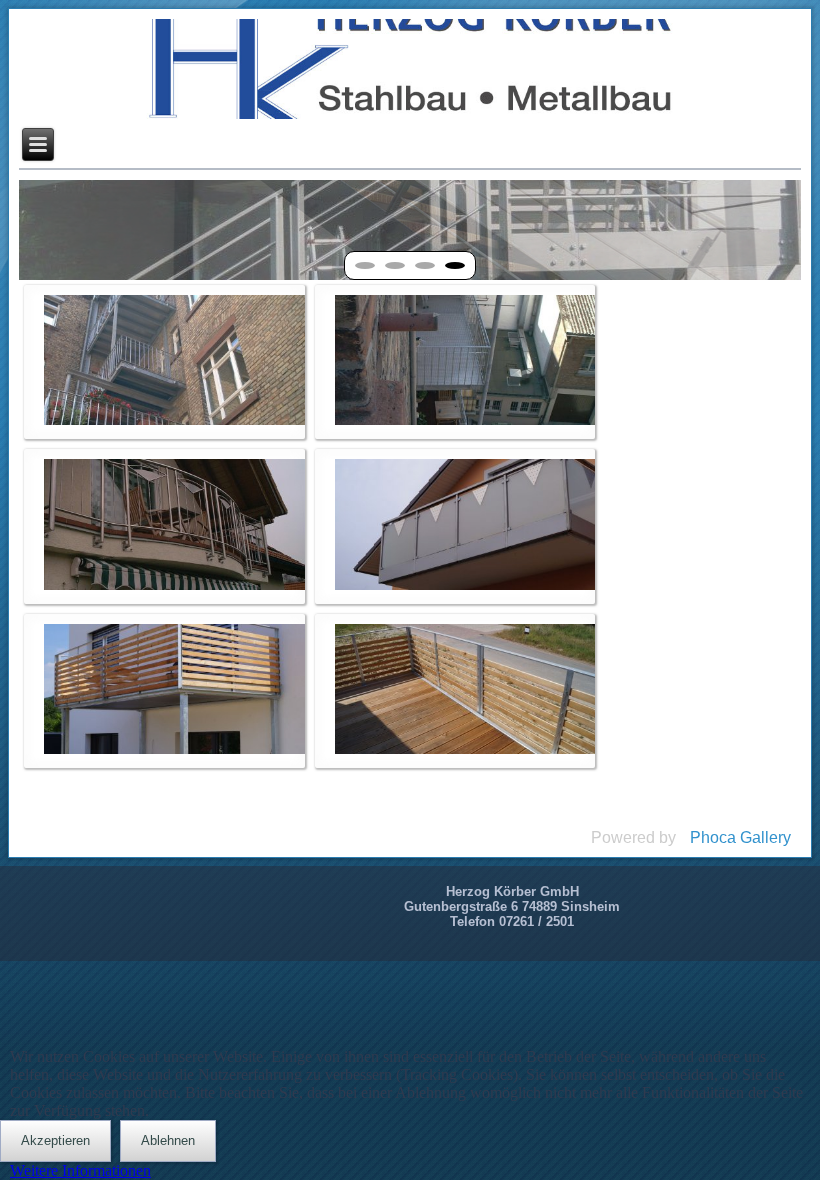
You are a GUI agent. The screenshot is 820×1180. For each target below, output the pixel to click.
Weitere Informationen (80, 1170)
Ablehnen (168, 1140)
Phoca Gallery (740, 837)
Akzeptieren (55, 1140)
